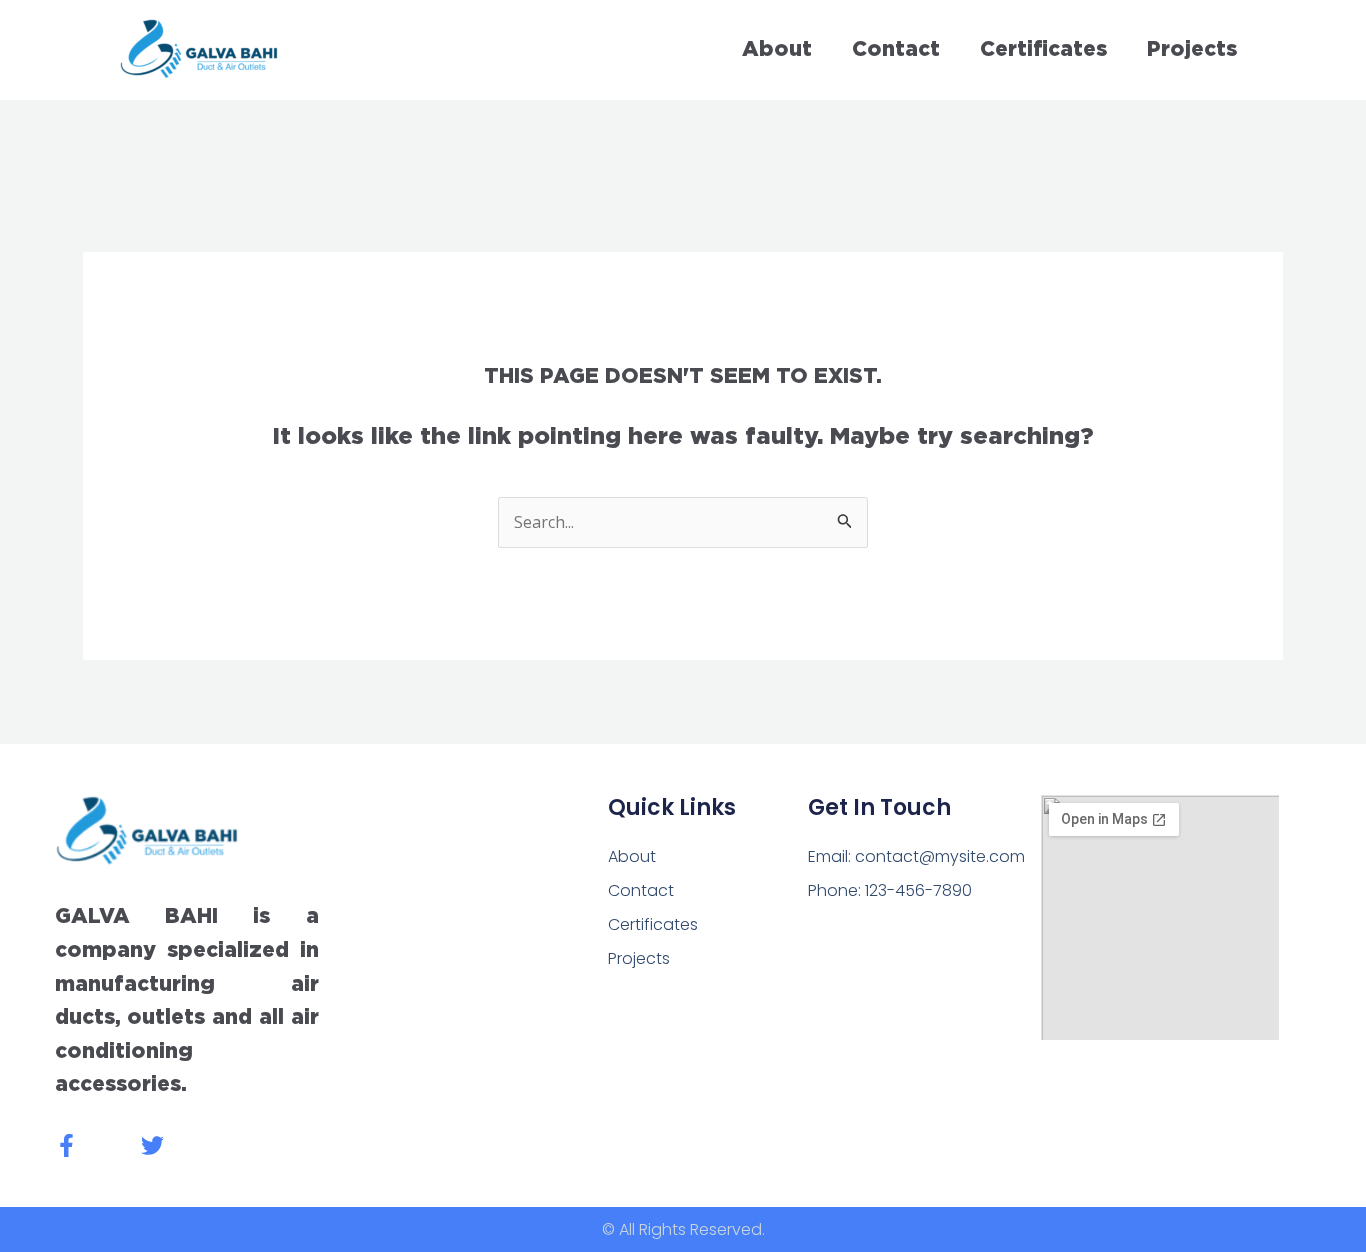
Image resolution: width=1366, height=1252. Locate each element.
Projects (1192, 49)
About (777, 49)
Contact (896, 49)
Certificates (1043, 49)
